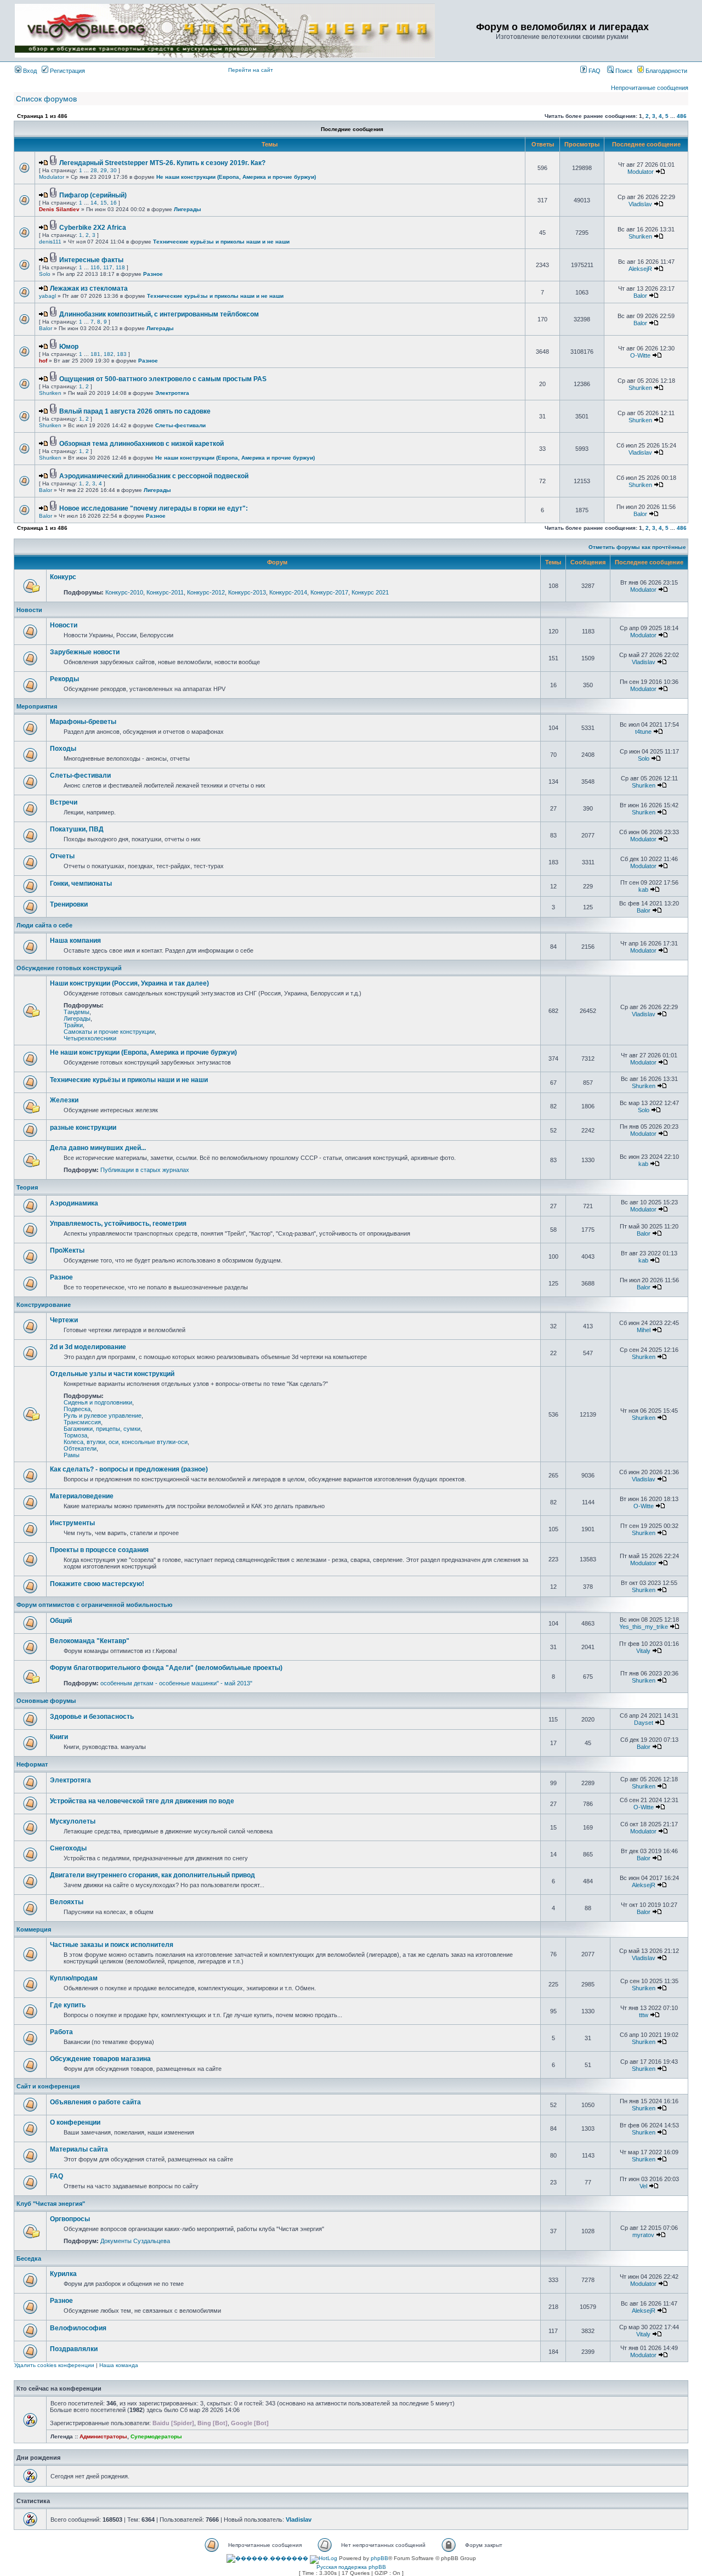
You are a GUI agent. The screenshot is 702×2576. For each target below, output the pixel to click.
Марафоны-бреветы (83, 722)
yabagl (47, 296)
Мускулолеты (73, 1821)
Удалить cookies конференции (54, 2365)
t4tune (643, 732)
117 (108, 267)
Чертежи (64, 1320)
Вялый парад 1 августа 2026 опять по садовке (135, 411)
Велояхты (67, 1902)
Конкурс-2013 (247, 592)
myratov (643, 2235)
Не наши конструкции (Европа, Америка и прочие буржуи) (236, 177)
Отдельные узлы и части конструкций (112, 1374)
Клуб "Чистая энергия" (51, 2204)
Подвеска (77, 1409)
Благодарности (666, 71)
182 (109, 354)
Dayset (644, 1723)
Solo (45, 274)
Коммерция (34, 1929)
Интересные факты (91, 260)
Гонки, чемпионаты (81, 884)
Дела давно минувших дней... (98, 1148)
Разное (153, 274)
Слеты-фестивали (180, 425)
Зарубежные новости (85, 652)
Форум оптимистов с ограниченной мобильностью (94, 1605)
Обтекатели (80, 1448)
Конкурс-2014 (288, 592)
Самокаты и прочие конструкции (109, 1032)
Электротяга (172, 393)
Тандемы (77, 1012)
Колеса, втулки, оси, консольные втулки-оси (126, 1442)
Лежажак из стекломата (89, 288)
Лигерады (188, 209)
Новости (29, 610)
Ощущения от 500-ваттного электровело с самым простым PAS (163, 379)
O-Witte (640, 355)
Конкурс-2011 (165, 592)
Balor (640, 296)
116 (95, 267)
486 (682, 116)
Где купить (68, 2005)
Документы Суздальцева (135, 2241)
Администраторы (103, 2436)
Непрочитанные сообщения (650, 88)
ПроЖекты (67, 1250)
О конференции (75, 2122)
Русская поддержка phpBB (351, 2567)
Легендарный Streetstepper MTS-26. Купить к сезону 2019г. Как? (162, 163)
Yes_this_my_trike (644, 1627)
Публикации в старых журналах (145, 1170)
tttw (644, 2015)
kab (643, 890)
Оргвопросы (70, 2219)
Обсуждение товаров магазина (100, 2059)
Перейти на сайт (251, 70)
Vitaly (643, 1651)
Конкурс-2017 (329, 592)
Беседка (29, 2258)
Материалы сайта (79, 2149)
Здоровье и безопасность (92, 1717)
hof (43, 361)
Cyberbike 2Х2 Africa (93, 228)
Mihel (644, 1330)
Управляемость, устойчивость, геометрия (118, 1224)
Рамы (72, 1455)
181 (95, 354)
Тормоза (75, 1435)
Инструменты (72, 1523)
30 (114, 170)
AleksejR (640, 269)
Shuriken (640, 236)
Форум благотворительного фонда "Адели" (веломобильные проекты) (166, 1668)
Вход (29, 71)
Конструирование (44, 1305)
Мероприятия (37, 706)
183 (122, 354)
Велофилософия (78, 2328)
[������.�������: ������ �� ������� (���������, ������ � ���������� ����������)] (267, 2558)
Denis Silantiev (59, 209)
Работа (61, 2032)
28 (94, 170)
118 (120, 267)
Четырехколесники (90, 1038)
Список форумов (46, 99)
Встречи (64, 802)
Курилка (63, 2274)
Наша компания (75, 941)
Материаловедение (82, 1496)
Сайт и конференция (48, 2086)
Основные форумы (46, 1701)
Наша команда (119, 2365)
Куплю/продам (74, 1978)
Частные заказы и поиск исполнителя (112, 1945)
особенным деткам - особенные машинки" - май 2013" (176, 1683)
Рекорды (64, 679)
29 (104, 170)
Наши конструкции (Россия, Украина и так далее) (129, 983)
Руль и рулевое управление (103, 1416)
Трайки (73, 1025)
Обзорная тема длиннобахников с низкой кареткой (141, 444)
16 (114, 203)
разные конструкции (83, 1128)
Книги (59, 1737)
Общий (61, 1621)
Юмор (69, 347)
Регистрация (67, 71)
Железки (64, 1100)
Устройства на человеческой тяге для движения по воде (142, 1801)
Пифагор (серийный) (93, 195)
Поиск (623, 71)
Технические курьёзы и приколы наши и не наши (221, 242)
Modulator (52, 177)
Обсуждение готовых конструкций (69, 968)
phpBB (380, 2558)
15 (104, 203)
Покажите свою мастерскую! (97, 1584)
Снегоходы (68, 1848)
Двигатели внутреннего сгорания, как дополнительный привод (152, 1875)
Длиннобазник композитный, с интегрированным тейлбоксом (159, 314)
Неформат (32, 1764)
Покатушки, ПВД (77, 829)
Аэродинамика (74, 1203)
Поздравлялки (74, 2349)
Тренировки (69, 904)
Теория (27, 1187)
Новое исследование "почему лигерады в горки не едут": (154, 508)
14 (94, 203)
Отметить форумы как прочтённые (637, 547)
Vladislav (640, 204)
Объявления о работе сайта (95, 2102)
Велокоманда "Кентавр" (90, 1641)
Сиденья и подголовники (98, 1402)
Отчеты (62, 856)
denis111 (50, 242)
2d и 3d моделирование (88, 1347)
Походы (63, 749)
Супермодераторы (156, 2436)
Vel (643, 2186)
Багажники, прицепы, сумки (102, 1429)
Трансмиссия (82, 1422)
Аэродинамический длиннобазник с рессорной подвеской (154, 476)
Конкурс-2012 (206, 592)
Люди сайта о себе (44, 925)
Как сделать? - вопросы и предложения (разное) (129, 1469)
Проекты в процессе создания (99, 1550)
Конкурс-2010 (124, 592)
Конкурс (63, 577)
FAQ (594, 71)
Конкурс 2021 (370, 592)
